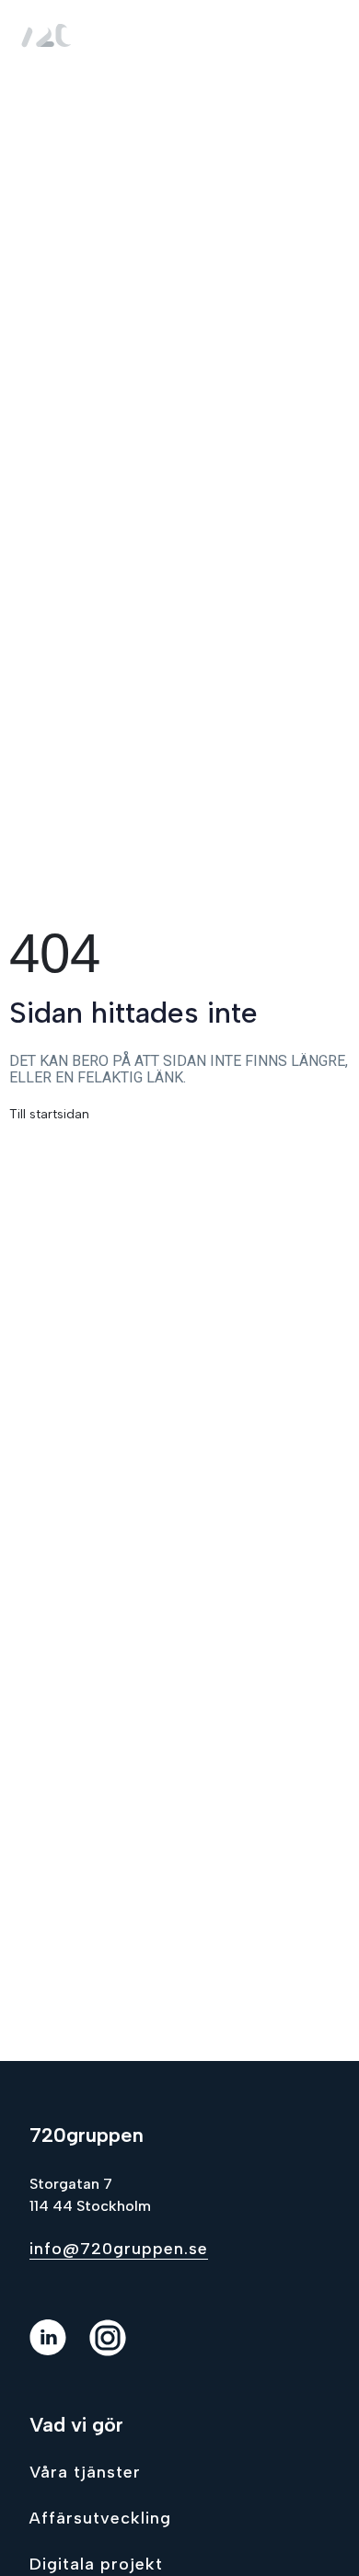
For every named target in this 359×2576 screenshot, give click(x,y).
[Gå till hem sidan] (50, 34)
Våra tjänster (85, 2472)
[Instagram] (119, 2351)
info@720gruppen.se (119, 2249)
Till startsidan (49, 1114)
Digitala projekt (96, 2564)
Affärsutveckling (100, 2518)
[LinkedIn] (59, 2351)
